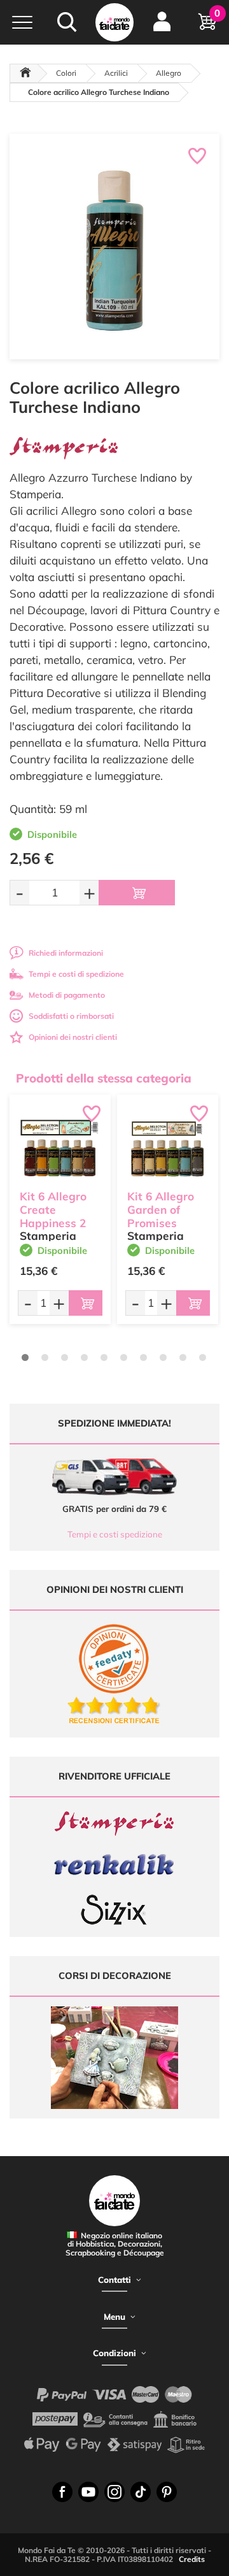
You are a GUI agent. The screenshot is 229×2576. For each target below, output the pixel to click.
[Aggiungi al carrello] (137, 893)
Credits (192, 2559)
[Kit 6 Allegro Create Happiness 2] (60, 1145)
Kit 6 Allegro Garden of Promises (161, 1210)
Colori (66, 73)
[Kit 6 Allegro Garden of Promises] (168, 1145)
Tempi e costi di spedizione (76, 974)
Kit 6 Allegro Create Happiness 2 (53, 1210)
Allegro (169, 73)
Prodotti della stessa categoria (104, 1078)
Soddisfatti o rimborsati (71, 1016)
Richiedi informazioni (66, 953)
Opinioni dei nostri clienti (73, 1037)
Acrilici (116, 73)
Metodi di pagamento (67, 995)
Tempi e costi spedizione (115, 1534)
